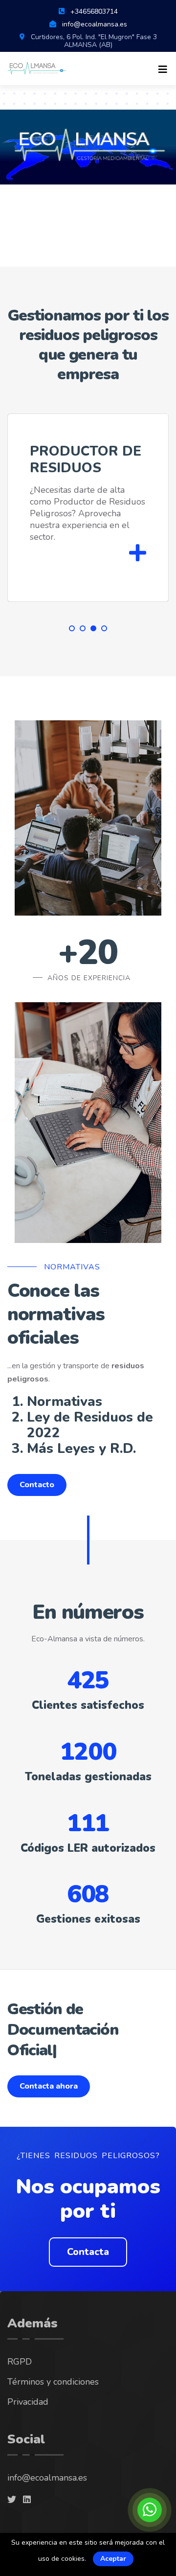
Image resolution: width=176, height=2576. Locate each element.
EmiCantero (94, 2505)
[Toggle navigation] (163, 70)
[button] (72, 628)
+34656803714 (94, 11)
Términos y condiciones (53, 2341)
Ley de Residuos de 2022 (90, 1425)
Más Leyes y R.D (80, 1449)
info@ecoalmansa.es (95, 24)
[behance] (27, 2459)
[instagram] (12, 2459)
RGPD (20, 2321)
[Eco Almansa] (37, 68)
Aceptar (113, 2559)
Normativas (65, 1402)
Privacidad (28, 2361)
